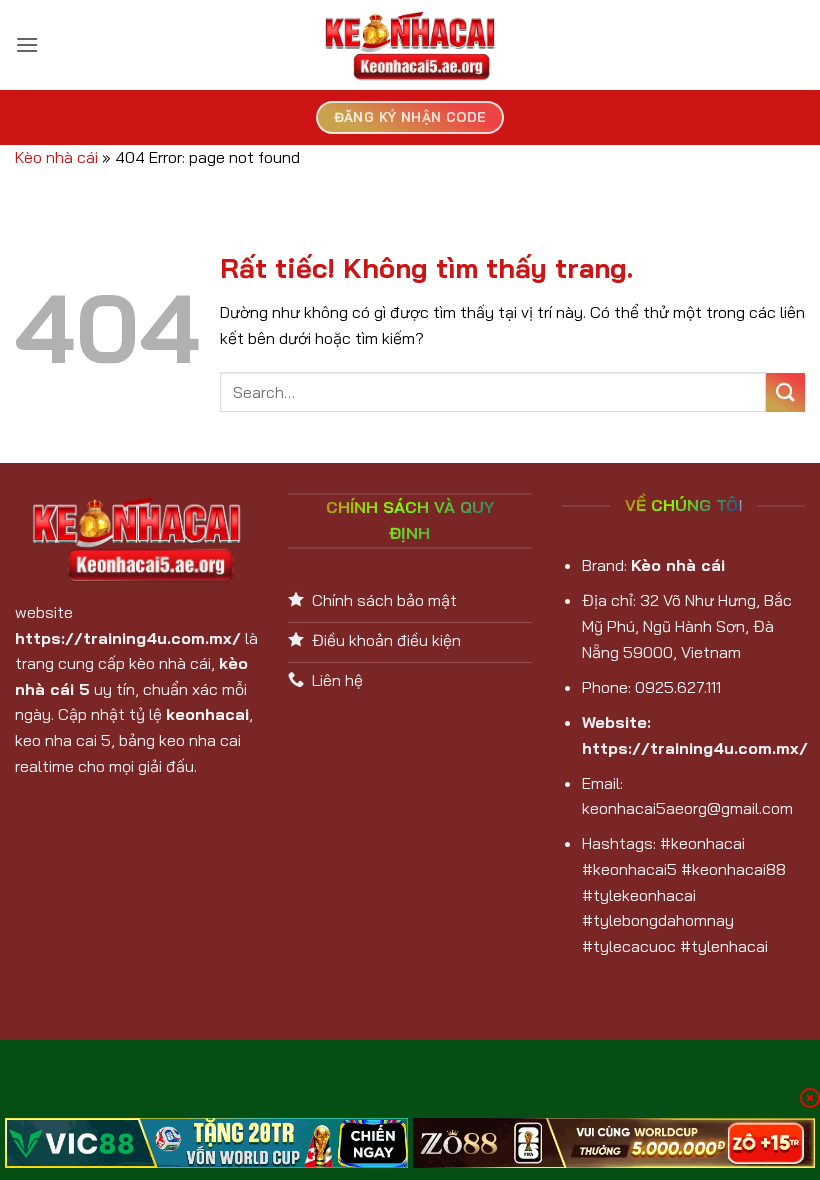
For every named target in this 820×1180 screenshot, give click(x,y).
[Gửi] (785, 392)
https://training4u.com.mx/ (128, 638)
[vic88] (206, 1143)
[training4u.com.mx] (410, 45)
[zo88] (614, 1143)
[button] (27, 44)
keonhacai (207, 714)
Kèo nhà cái (56, 157)
